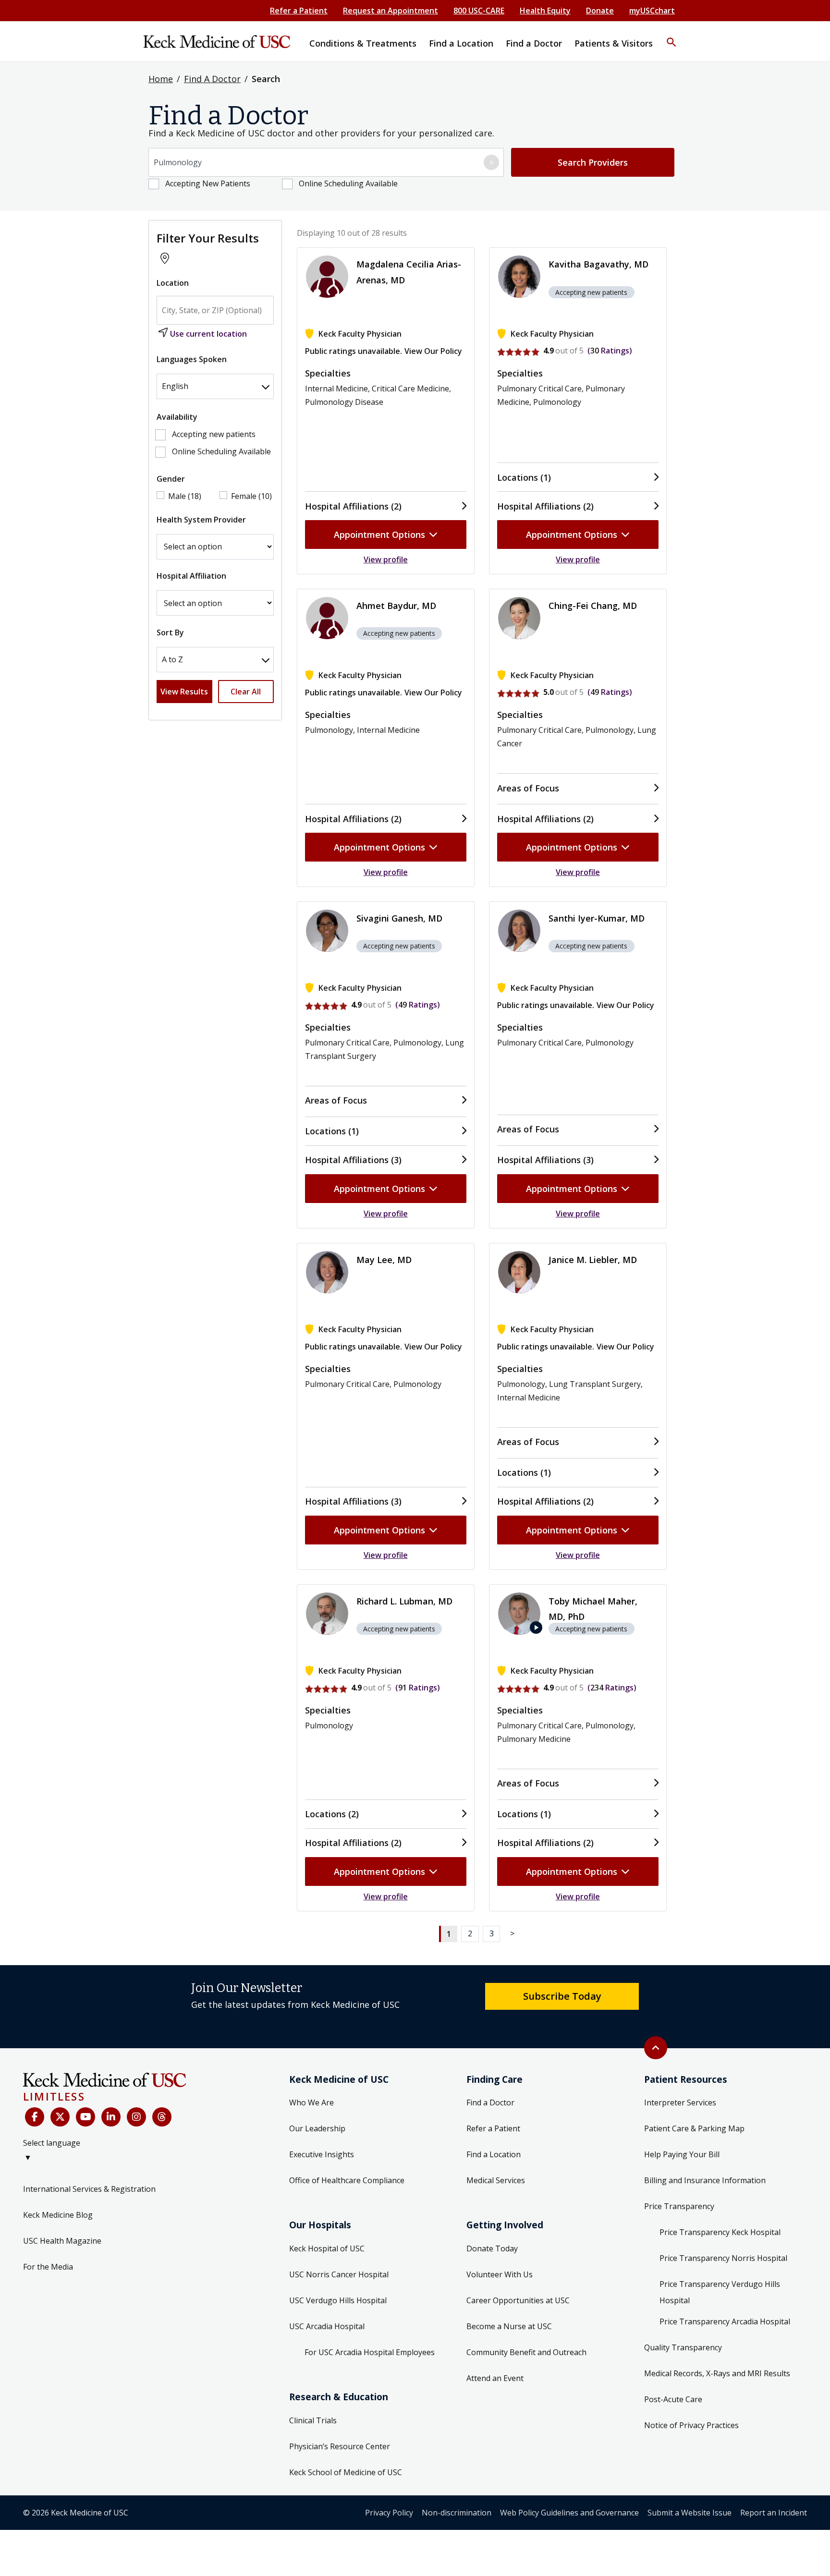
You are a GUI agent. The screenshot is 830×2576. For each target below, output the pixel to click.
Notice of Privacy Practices (691, 2425)
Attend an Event (495, 2378)
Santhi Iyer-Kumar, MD (597, 918)
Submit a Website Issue (690, 2513)
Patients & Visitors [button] (614, 43)
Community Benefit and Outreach (526, 2352)
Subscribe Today (562, 1996)
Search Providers (593, 162)
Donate (600, 11)
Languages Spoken (192, 359)
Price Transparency (679, 2206)
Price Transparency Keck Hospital (720, 2232)
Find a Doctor (490, 2102)
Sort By (170, 632)
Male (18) (185, 496)
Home (161, 79)
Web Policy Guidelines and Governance (569, 2513)
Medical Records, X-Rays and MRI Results (717, 2373)
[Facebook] (35, 2117)
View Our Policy (433, 351)
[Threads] (162, 2117)
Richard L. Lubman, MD (404, 1601)
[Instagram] (136, 2117)
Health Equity (545, 11)
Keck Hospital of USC (327, 2248)
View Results (184, 692)
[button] (671, 36)
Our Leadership (317, 2128)
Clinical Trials (313, 2420)
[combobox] (326, 162)
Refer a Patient (299, 11)
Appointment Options (379, 535)
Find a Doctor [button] (534, 43)
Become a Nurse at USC (509, 2326)
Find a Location (494, 2154)
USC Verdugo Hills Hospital (338, 2300)
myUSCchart (652, 11)
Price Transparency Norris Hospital (723, 2258)
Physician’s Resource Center (340, 2446)
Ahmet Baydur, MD (396, 606)
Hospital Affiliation (191, 576)
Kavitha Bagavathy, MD (598, 264)
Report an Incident (774, 2513)
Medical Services (496, 2180)
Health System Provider (201, 520)
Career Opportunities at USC (518, 2300)
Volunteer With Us (500, 2274)
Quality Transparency (683, 2347)
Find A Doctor (212, 79)
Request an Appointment (391, 11)
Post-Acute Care (673, 2399)
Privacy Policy (389, 2513)
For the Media (48, 2267)
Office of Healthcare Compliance (347, 2180)
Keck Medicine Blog (58, 2215)
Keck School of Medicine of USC (346, 2472)
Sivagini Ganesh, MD (399, 918)
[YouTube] (85, 2117)
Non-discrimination (457, 2513)
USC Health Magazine (62, 2241)
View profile (386, 559)
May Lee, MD (384, 1260)
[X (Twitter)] (60, 2117)
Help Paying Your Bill (682, 2154)
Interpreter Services (680, 2102)
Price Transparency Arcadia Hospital (725, 2321)
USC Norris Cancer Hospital (339, 2274)
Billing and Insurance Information (705, 2180)
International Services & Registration (89, 2189)
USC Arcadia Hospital (327, 2326)
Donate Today (492, 2248)
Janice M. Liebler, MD (593, 1260)
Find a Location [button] (461, 43)
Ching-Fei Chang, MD (593, 606)
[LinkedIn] (111, 2117)
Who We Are (311, 2102)
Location (173, 283)
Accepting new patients (214, 434)
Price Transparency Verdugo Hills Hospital (720, 2292)
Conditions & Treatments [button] (363, 43)
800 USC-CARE (479, 11)
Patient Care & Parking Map (694, 2128)
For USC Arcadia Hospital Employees (370, 2352)
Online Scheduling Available (348, 183)
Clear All (246, 692)
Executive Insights (322, 2154)
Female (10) (251, 496)
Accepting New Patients (208, 183)
